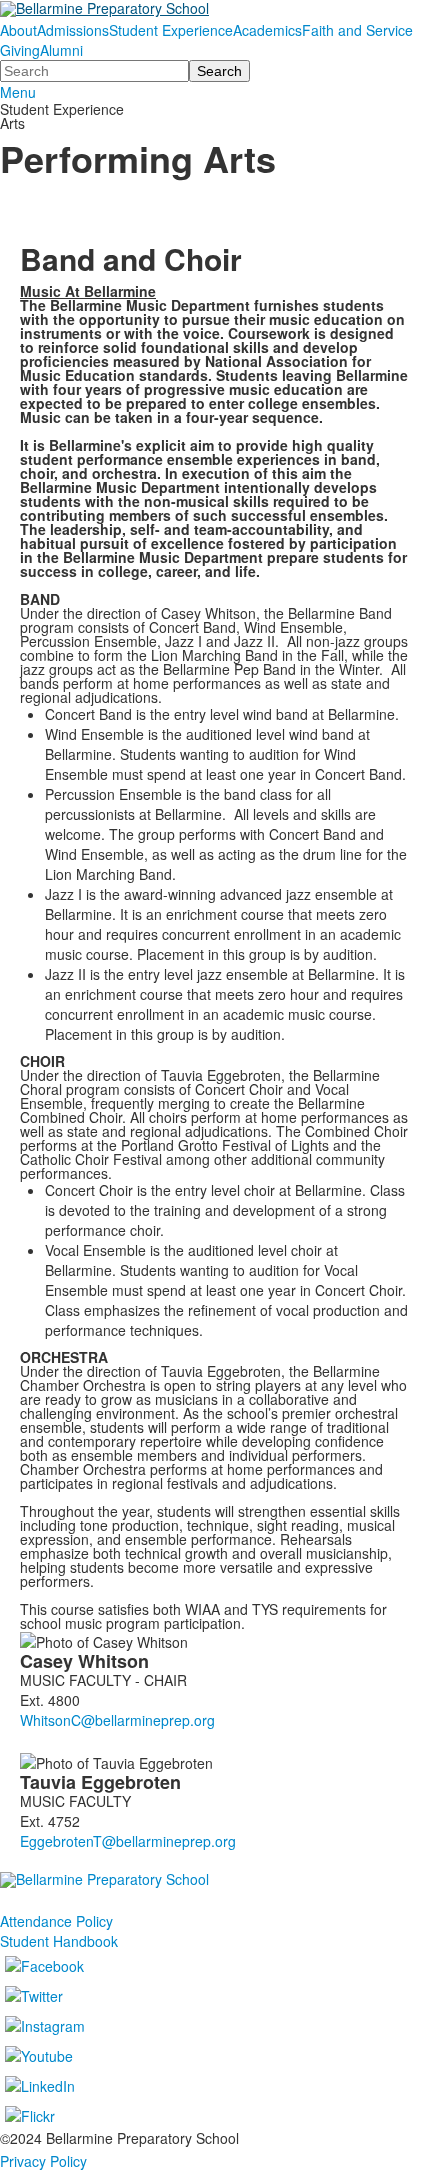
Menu (18, 92)
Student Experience (171, 30)
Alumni (61, 50)
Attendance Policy (56, 1921)
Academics (267, 30)
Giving (20, 50)
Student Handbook (59, 1941)
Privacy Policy (43, 2161)
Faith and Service (357, 30)
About (18, 30)
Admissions (73, 30)
